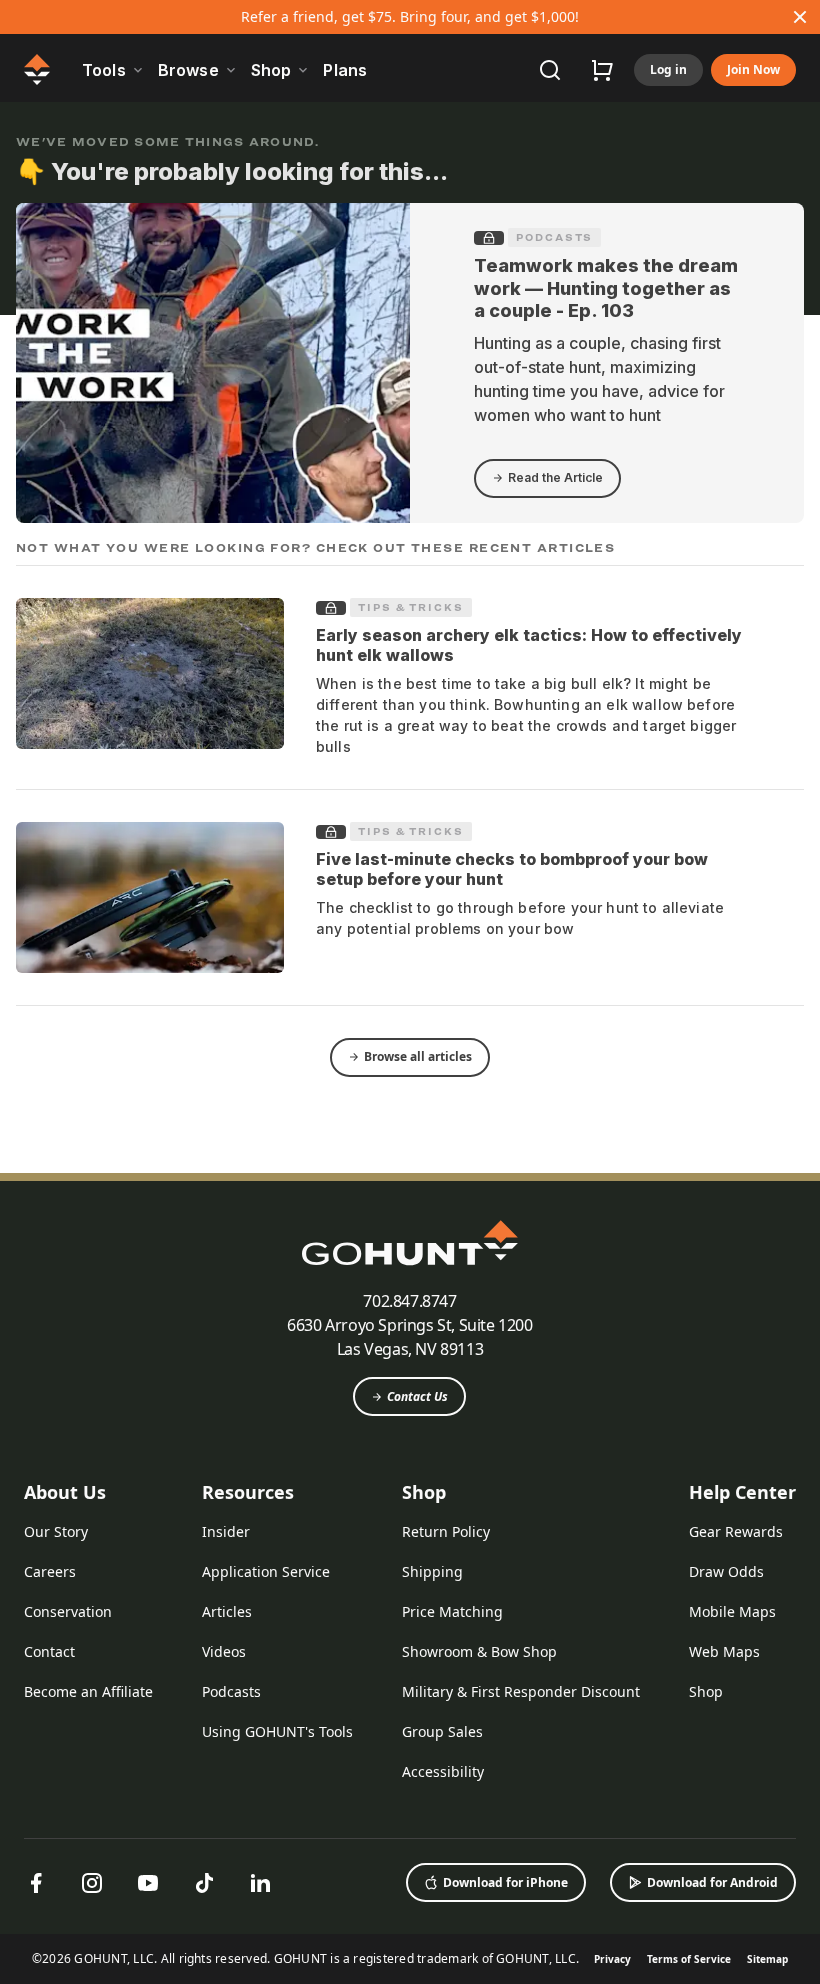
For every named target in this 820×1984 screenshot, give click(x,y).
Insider (226, 1531)
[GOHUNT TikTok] (204, 1883)
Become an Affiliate (88, 1691)
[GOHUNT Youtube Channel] (148, 1883)
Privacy (612, 1959)
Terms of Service (689, 1959)
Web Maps (724, 1651)
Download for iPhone (505, 1882)
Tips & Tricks (411, 607)
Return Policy (446, 1531)
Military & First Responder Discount (521, 1691)
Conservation (68, 1611)
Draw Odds (726, 1571)
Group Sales (442, 1731)
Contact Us (417, 1396)
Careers (50, 1571)
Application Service (266, 1571)
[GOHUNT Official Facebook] (36, 1883)
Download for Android (712, 1882)
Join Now (753, 69)
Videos (224, 1651)
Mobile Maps (732, 1611)
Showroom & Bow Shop (479, 1651)
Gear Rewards (736, 1531)
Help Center (742, 1492)
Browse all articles (418, 1056)
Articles (227, 1611)
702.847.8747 (409, 1301)
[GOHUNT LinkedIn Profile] (260, 1883)
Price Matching (452, 1611)
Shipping (432, 1571)
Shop (424, 1492)
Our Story (56, 1531)
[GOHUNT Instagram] (92, 1883)
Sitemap (767, 1959)
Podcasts (554, 237)
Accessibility (443, 1771)
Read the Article (555, 477)
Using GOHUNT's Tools (277, 1731)
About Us (65, 1492)
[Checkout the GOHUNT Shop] (602, 70)
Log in (668, 69)
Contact (49, 1651)
